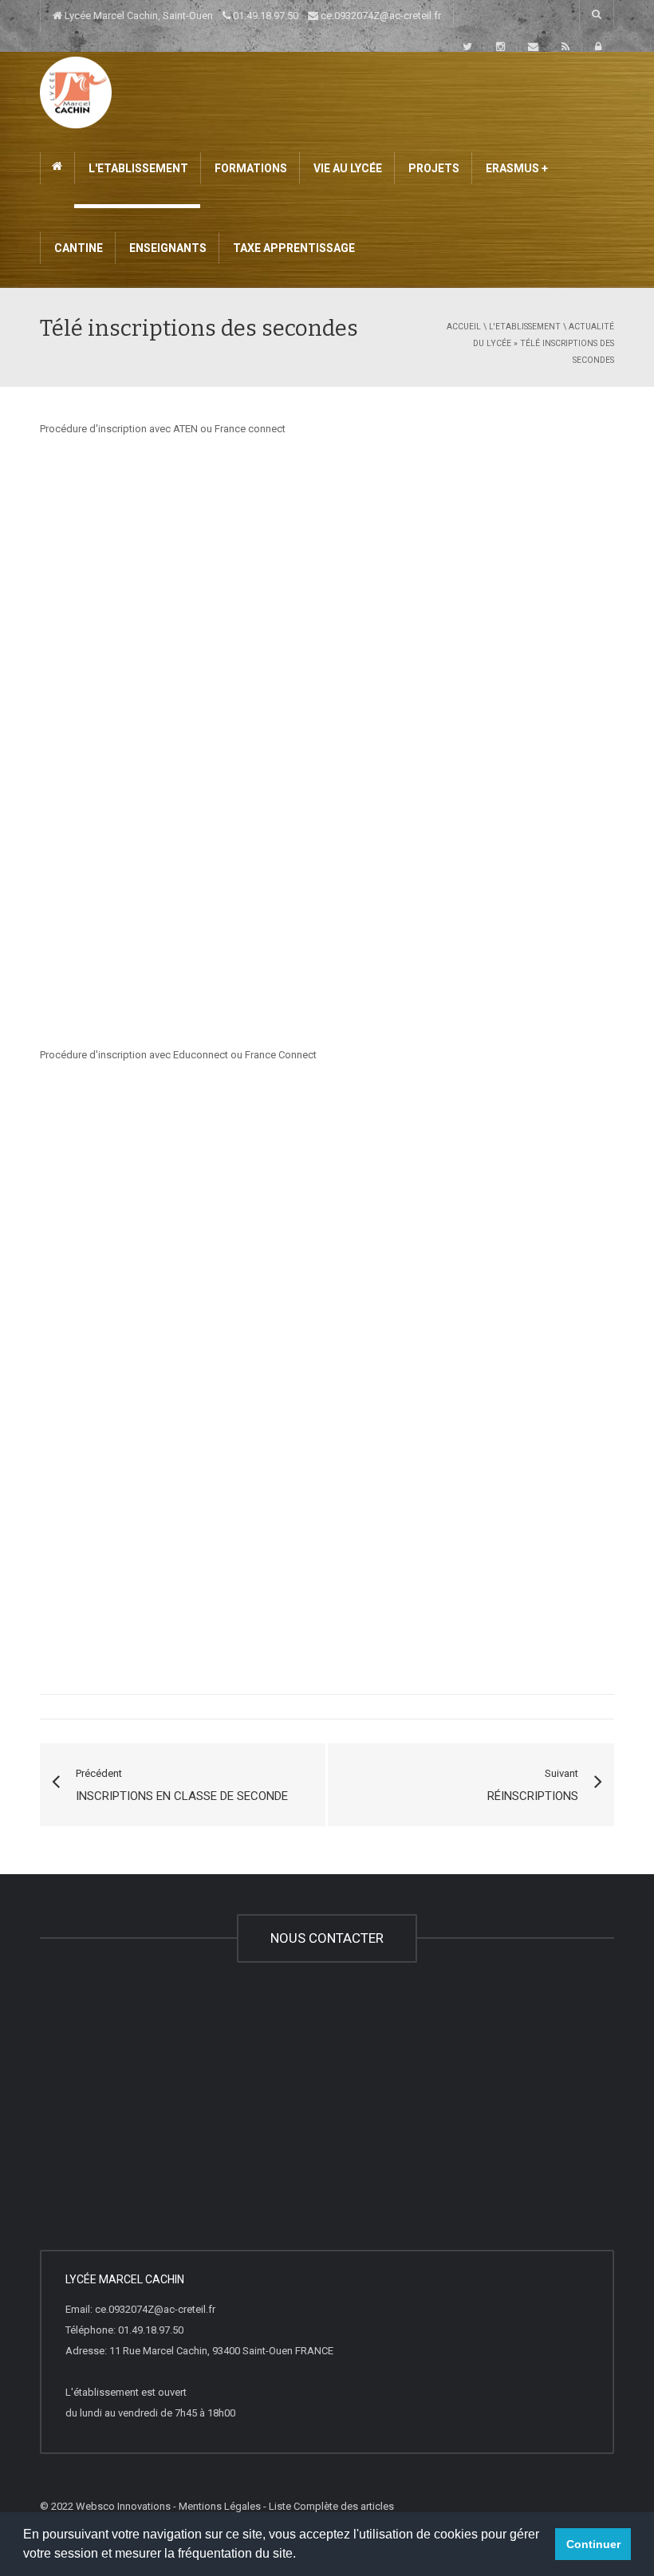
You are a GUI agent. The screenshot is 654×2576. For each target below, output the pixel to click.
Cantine (77, 248)
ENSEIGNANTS (167, 248)
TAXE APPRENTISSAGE (293, 248)
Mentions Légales (220, 2506)
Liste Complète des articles (331, 2506)
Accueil (464, 327)
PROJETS (433, 168)
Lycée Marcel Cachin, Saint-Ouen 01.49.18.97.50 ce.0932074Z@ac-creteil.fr (252, 16)
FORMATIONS (250, 168)
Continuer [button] (593, 2544)
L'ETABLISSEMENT (137, 168)
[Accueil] (76, 91)
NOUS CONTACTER (327, 1938)
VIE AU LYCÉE (347, 168)
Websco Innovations (123, 2506)
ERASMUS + (516, 168)
